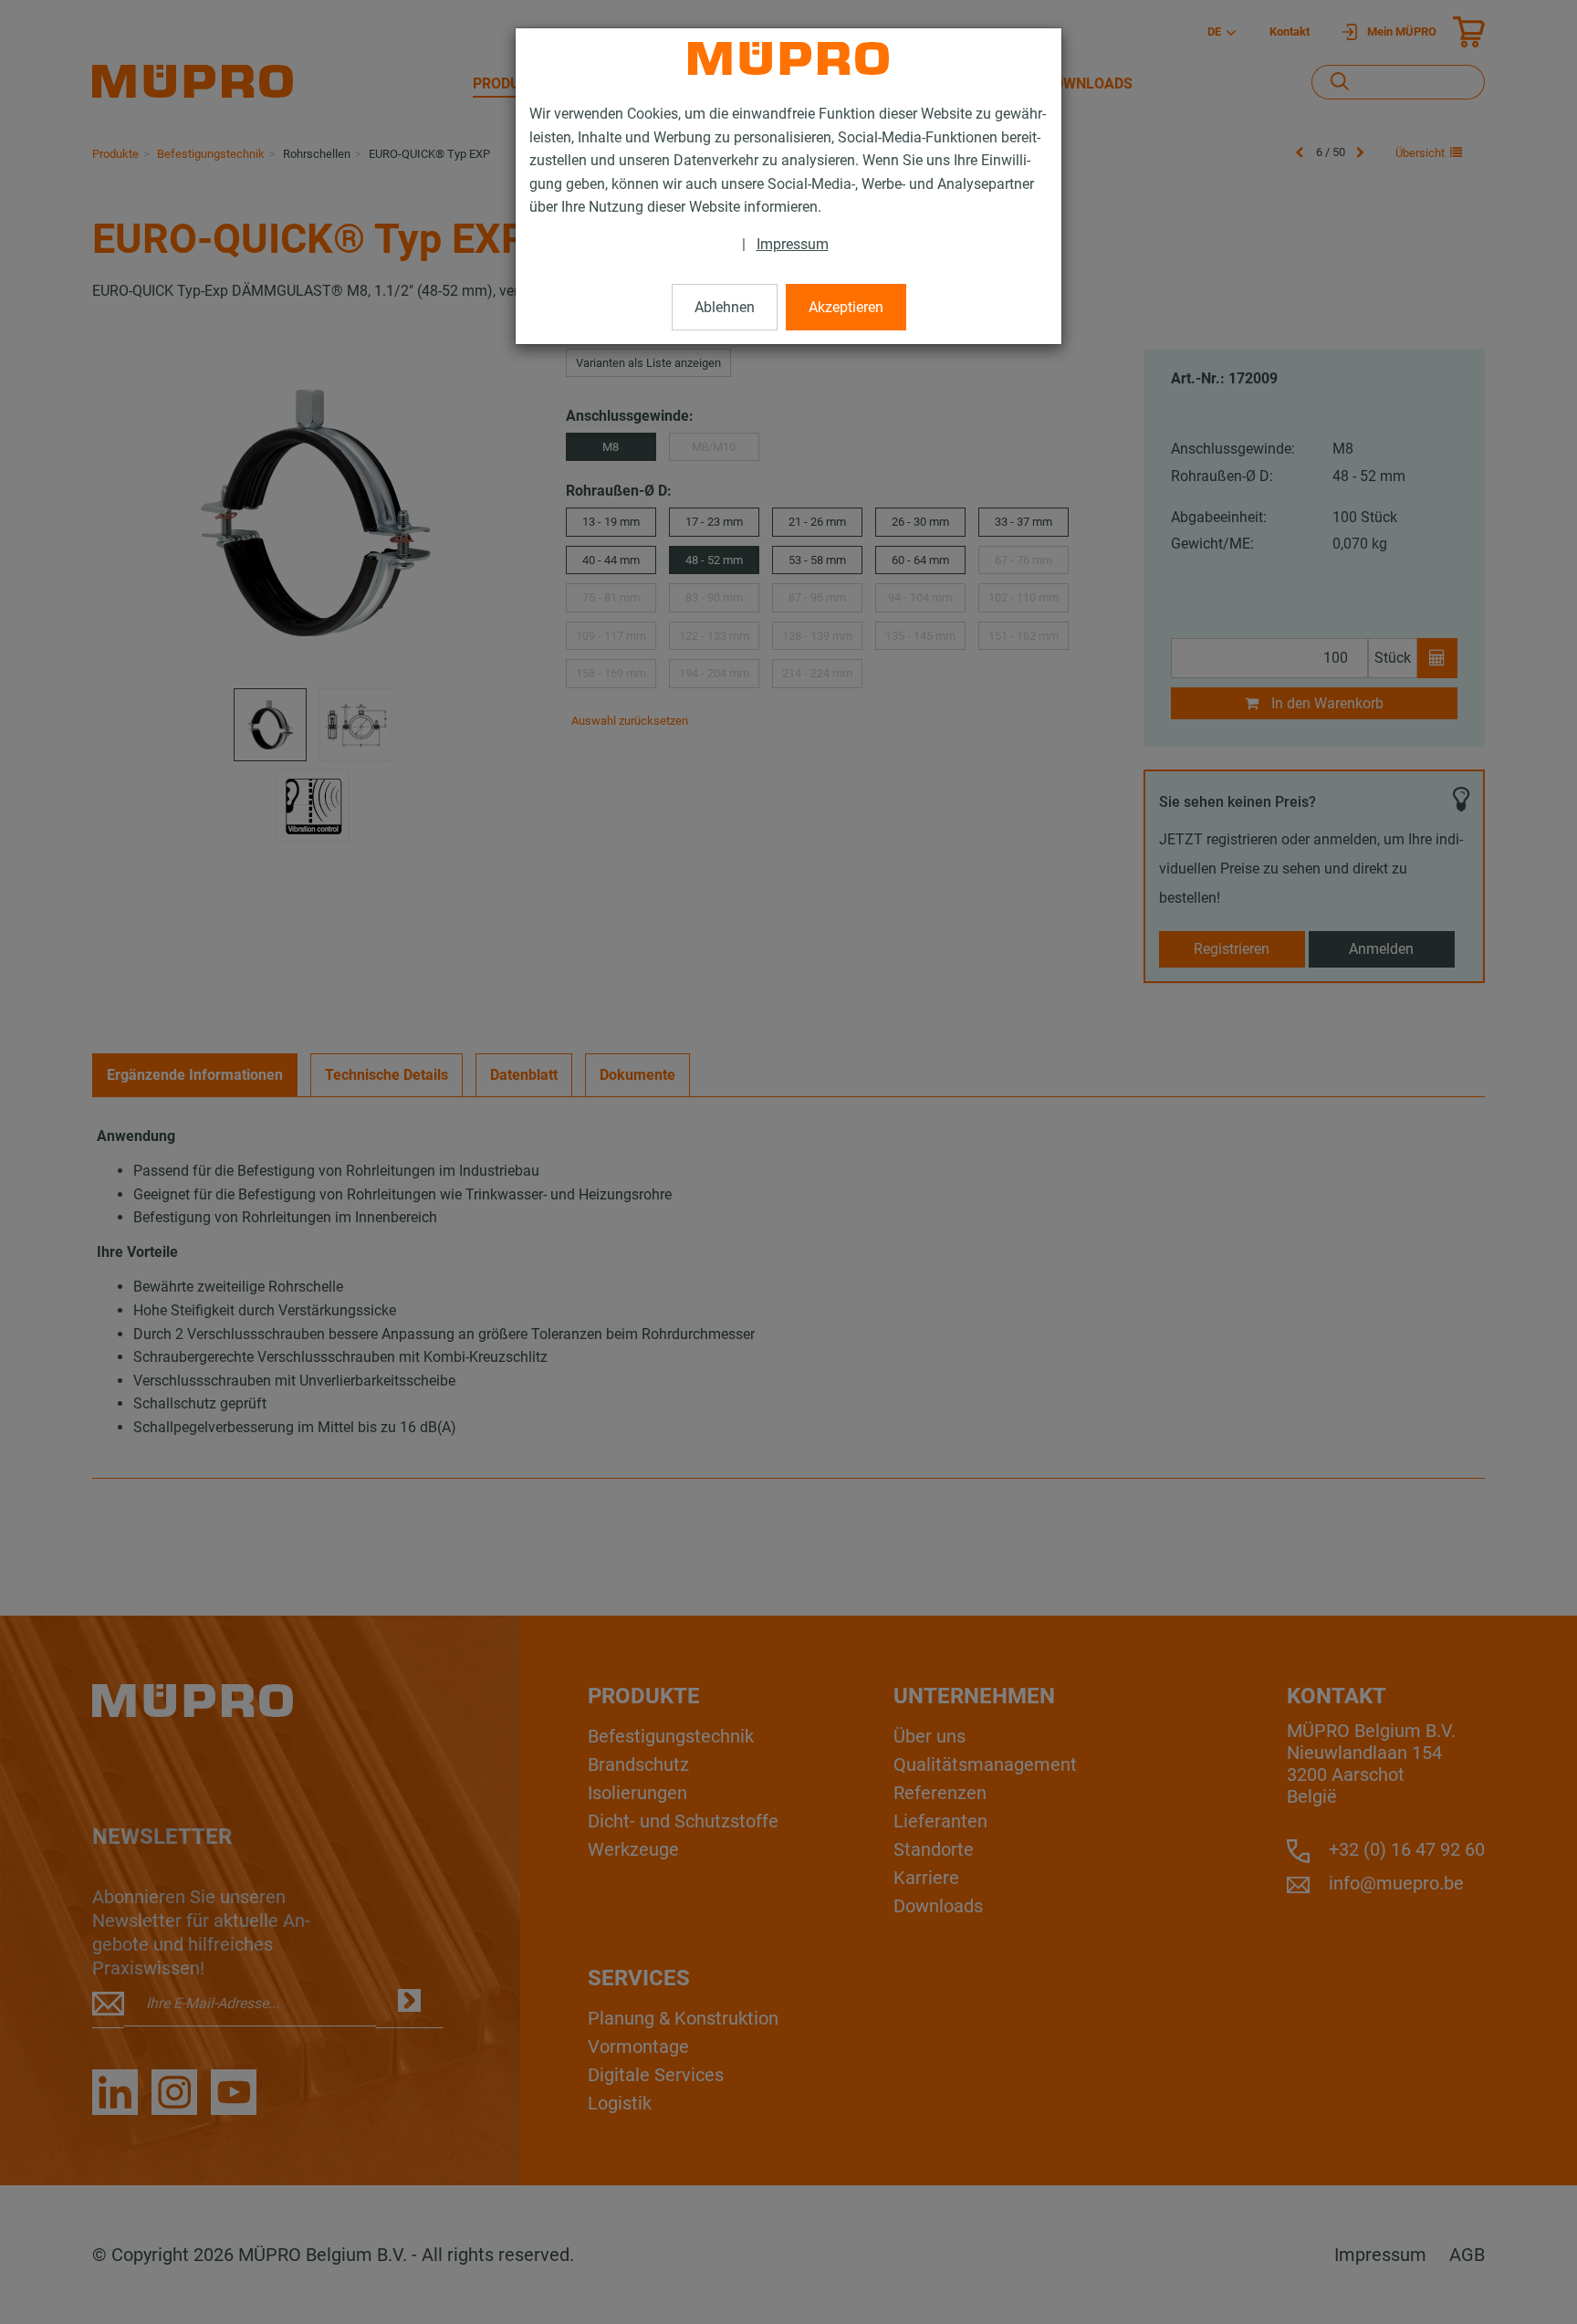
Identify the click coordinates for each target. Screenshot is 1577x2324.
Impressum (793, 244)
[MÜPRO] (788, 58)
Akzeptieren (846, 307)
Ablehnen (725, 307)
